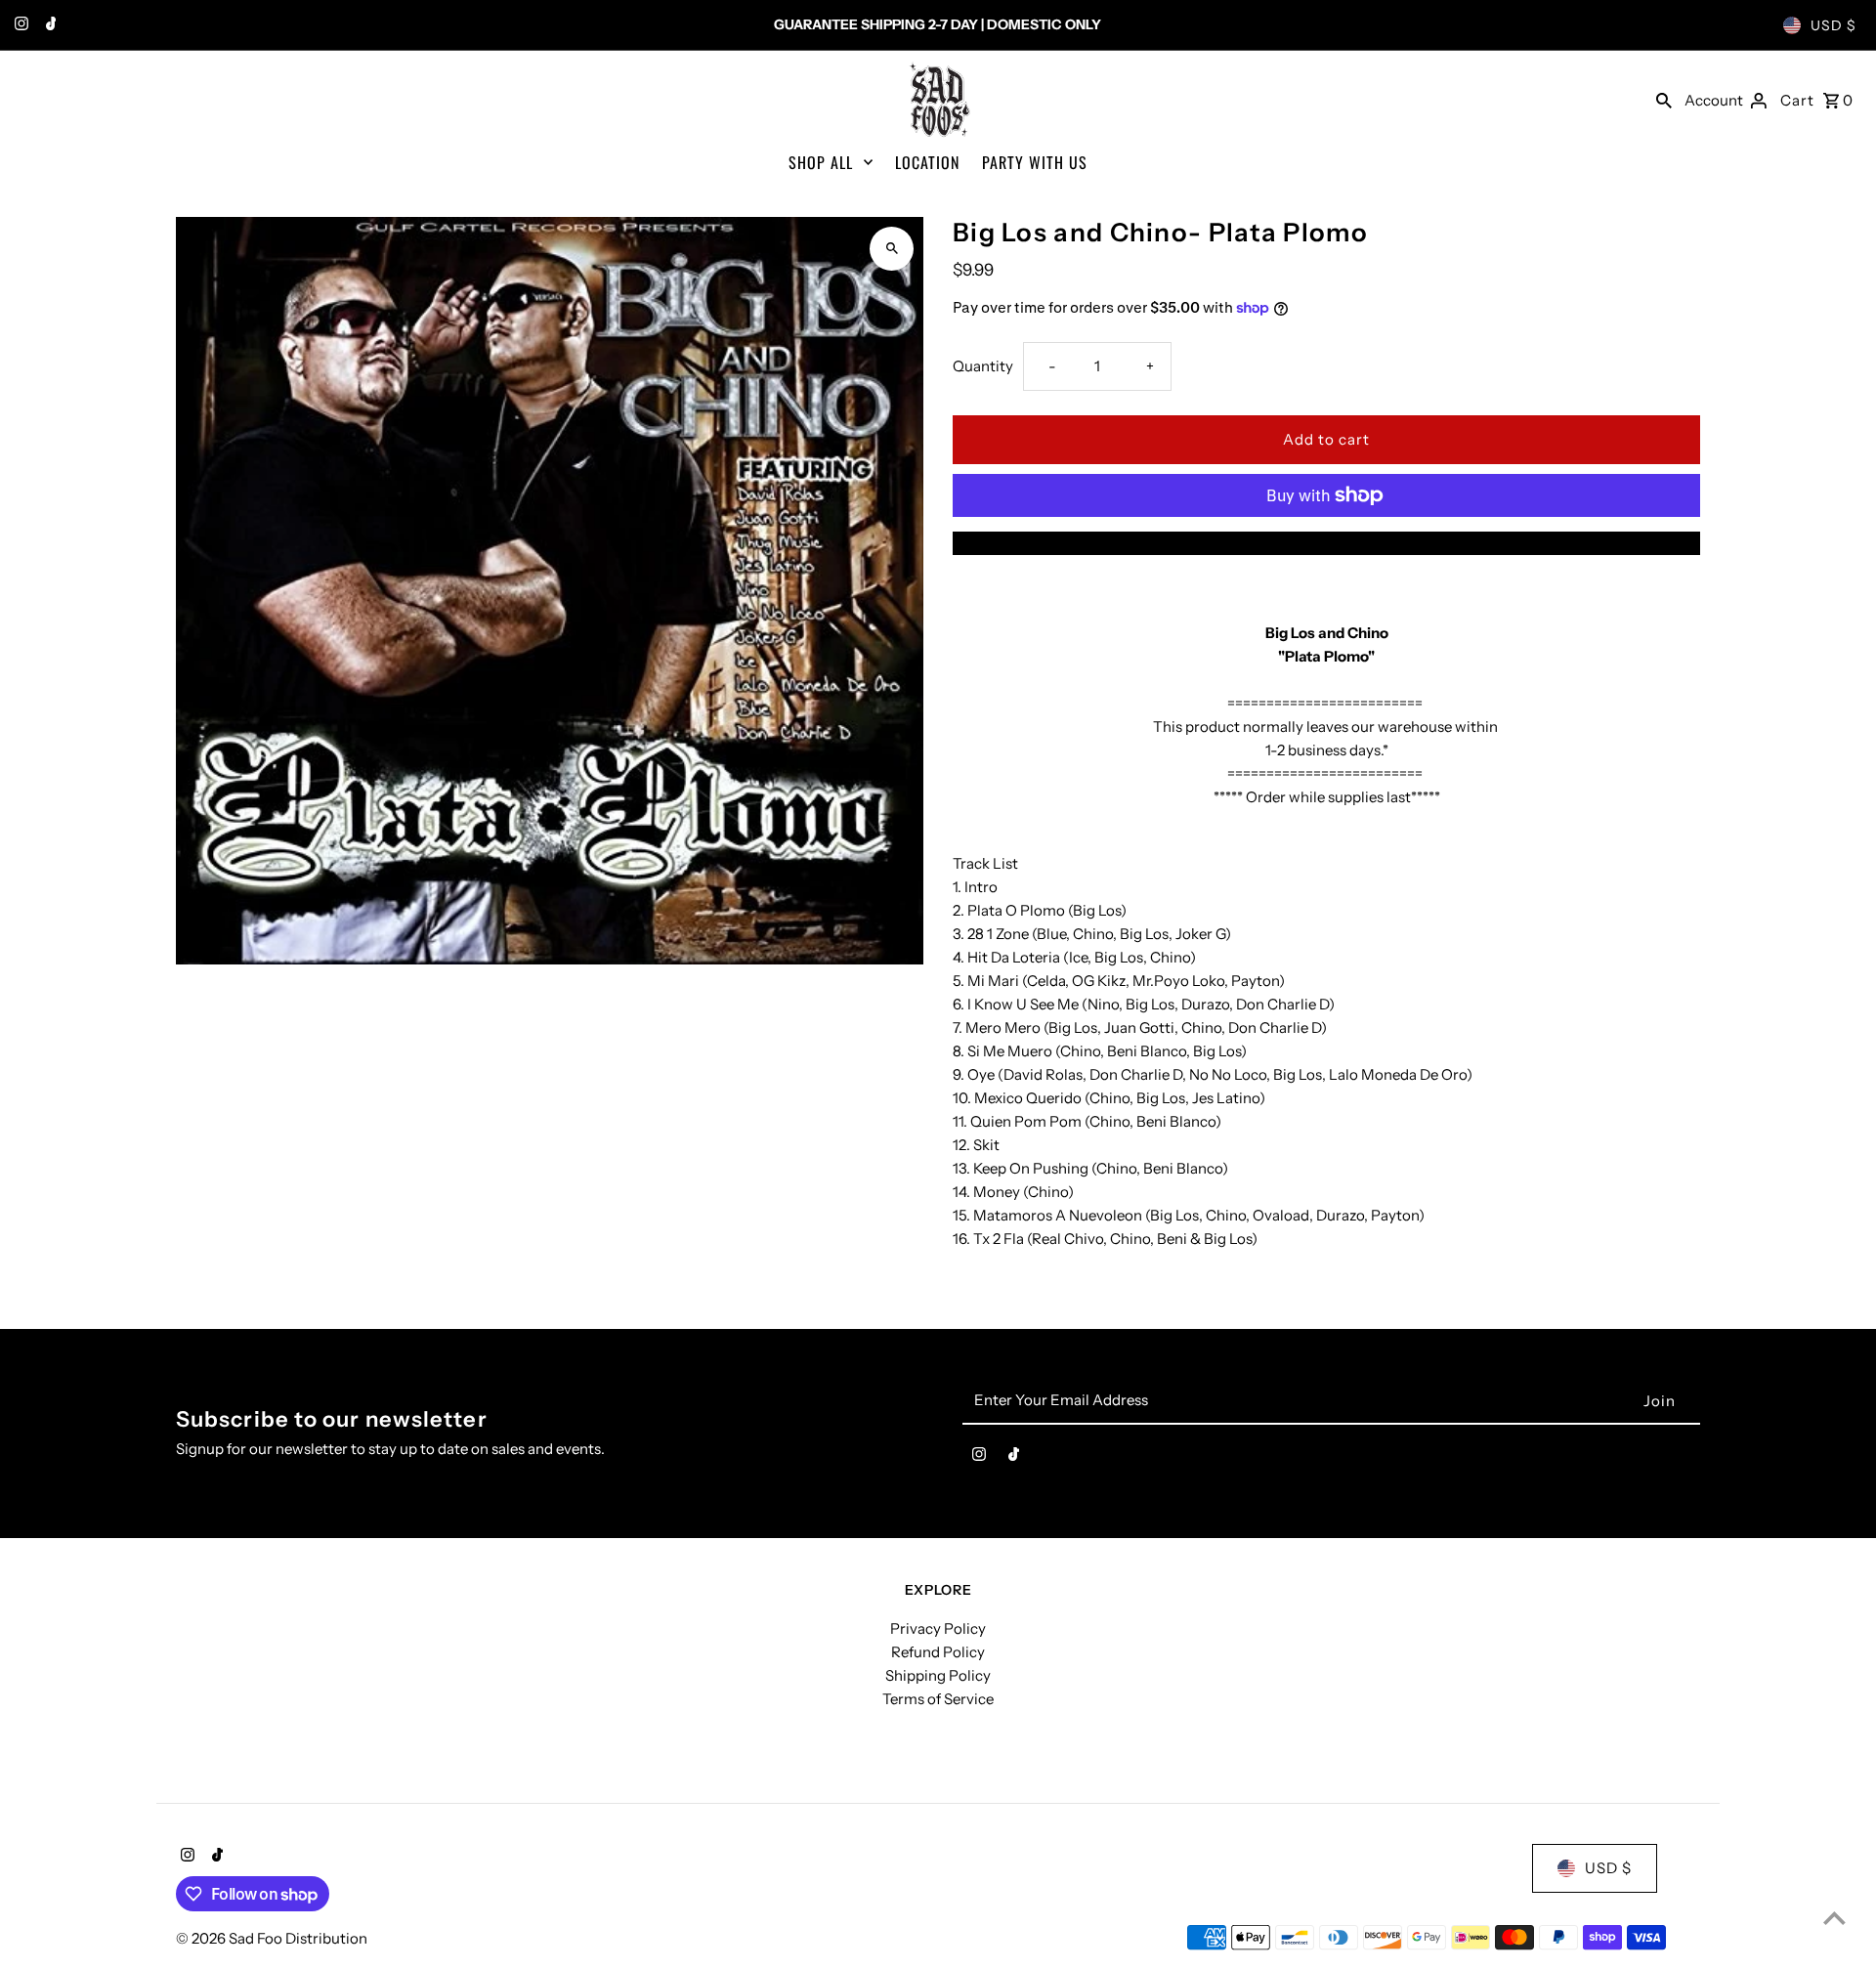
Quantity (983, 366)
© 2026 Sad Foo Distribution (272, 1938)
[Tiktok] (49, 25)
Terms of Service (938, 1699)
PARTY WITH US (1035, 162)
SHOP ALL (821, 162)
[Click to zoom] (892, 249)
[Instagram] (19, 25)
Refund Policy (938, 1652)
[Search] (1664, 100)
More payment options (1327, 543)
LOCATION (927, 162)
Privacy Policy (938, 1628)
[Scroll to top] (1834, 1918)
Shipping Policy (938, 1675)
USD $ (1833, 25)
